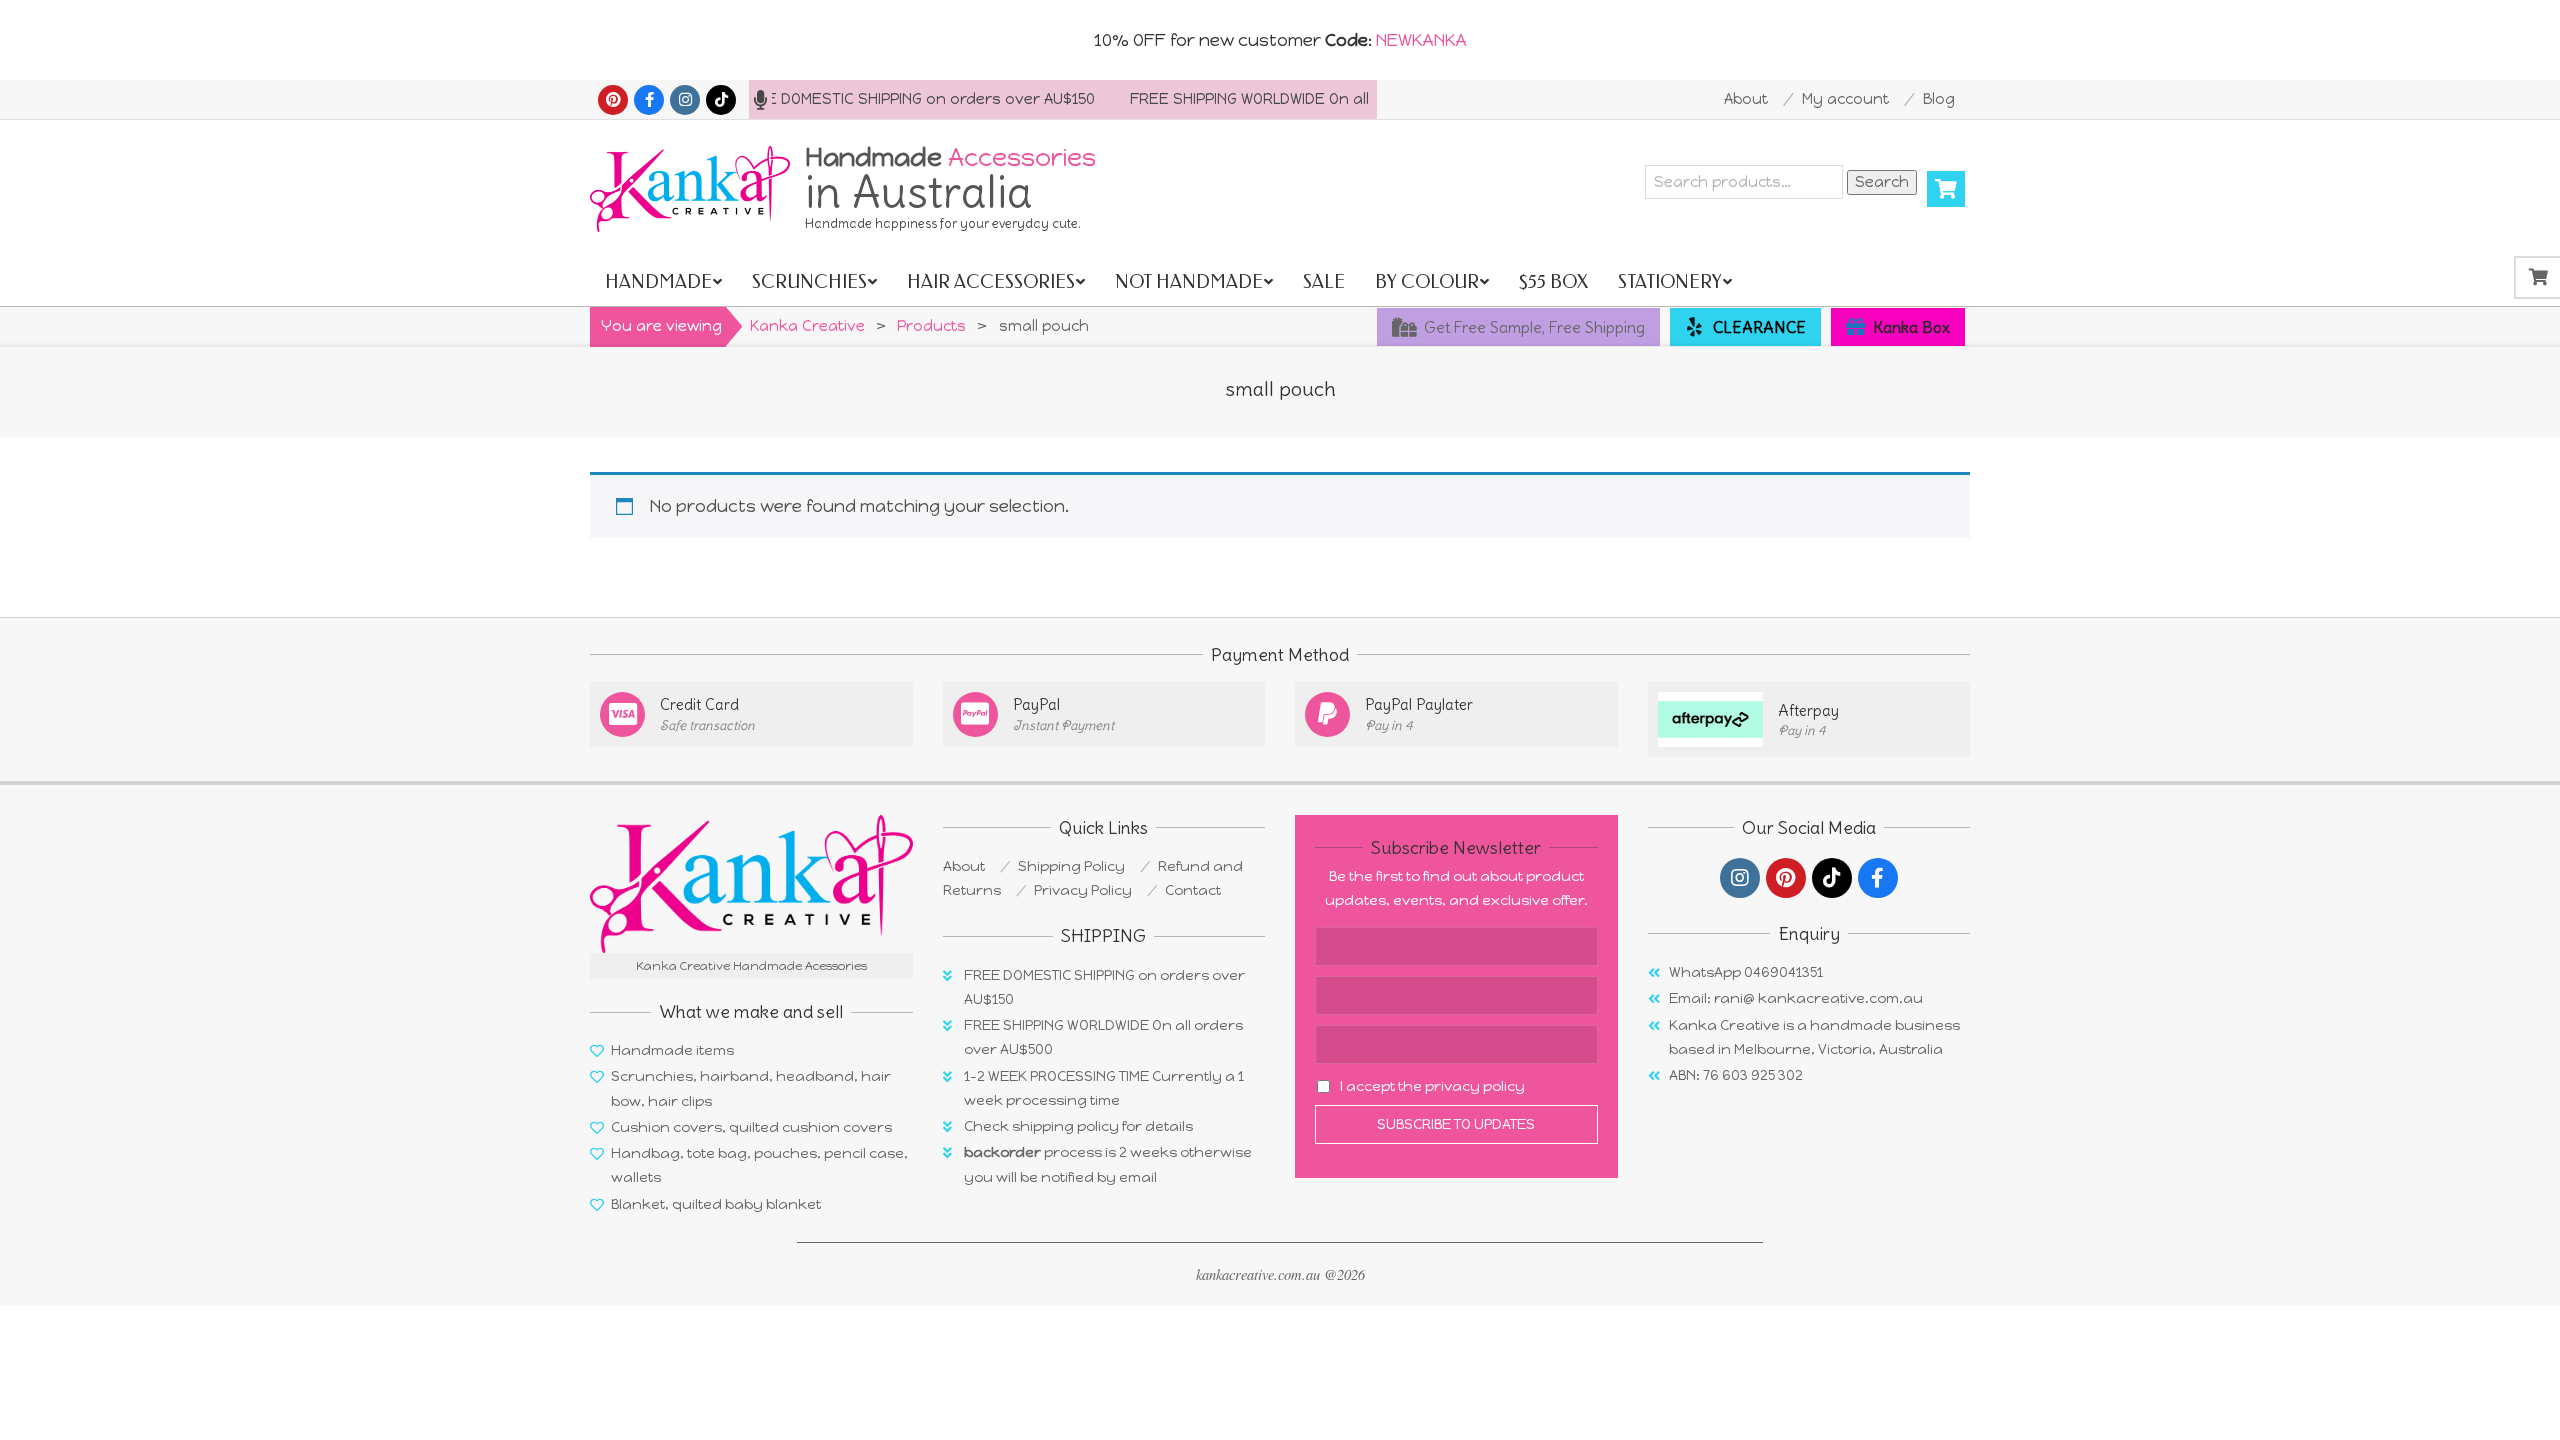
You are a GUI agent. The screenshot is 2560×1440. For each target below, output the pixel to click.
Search (1882, 182)
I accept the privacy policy (1432, 1086)
